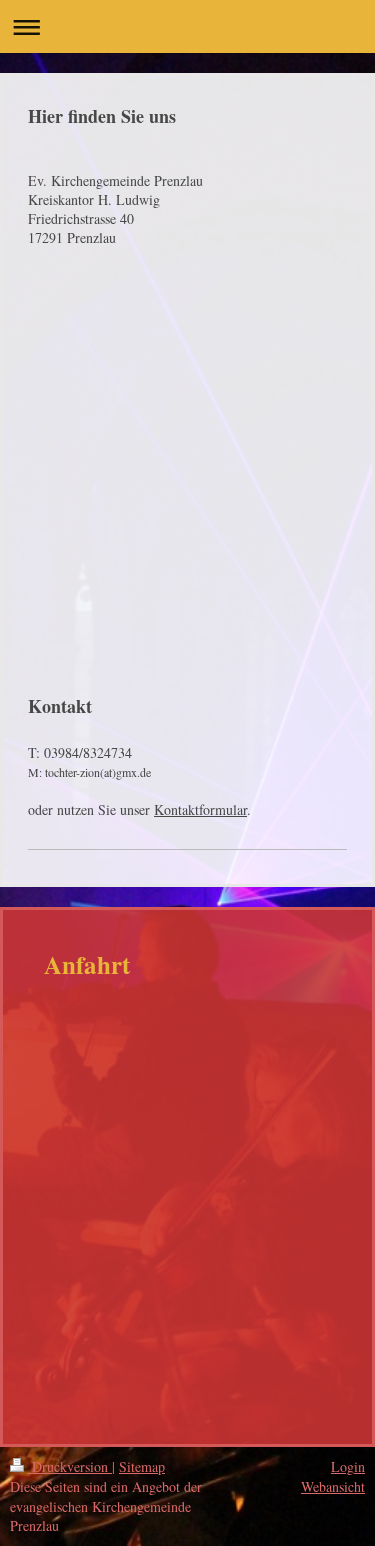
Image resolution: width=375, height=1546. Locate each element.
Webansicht (333, 1486)
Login (348, 1466)
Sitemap (142, 1466)
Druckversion (70, 1466)
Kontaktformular (200, 809)
